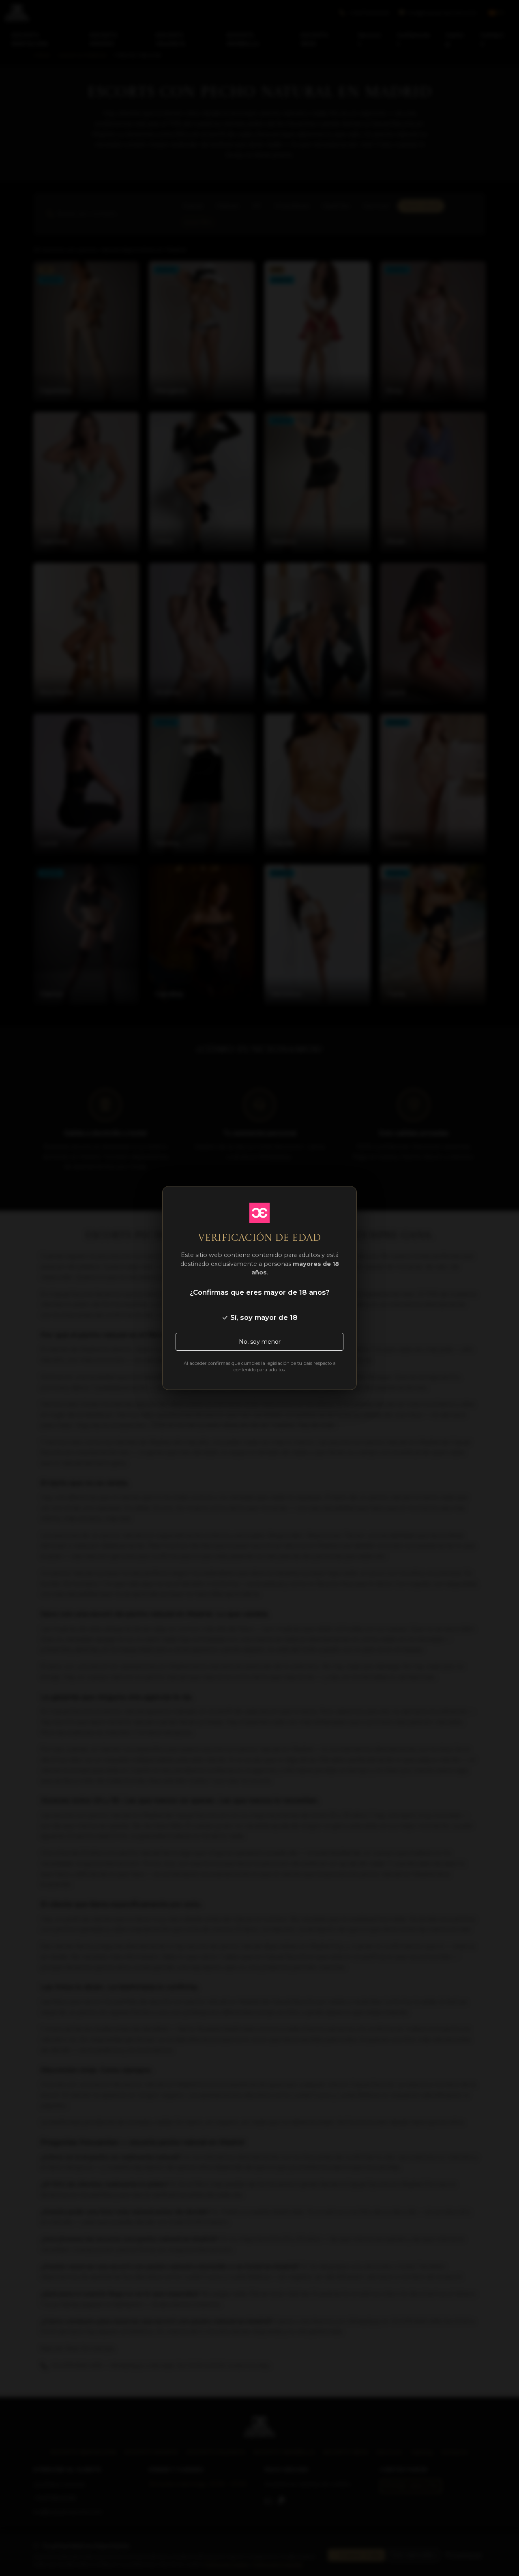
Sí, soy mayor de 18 (263, 1317)
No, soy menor (260, 1342)
